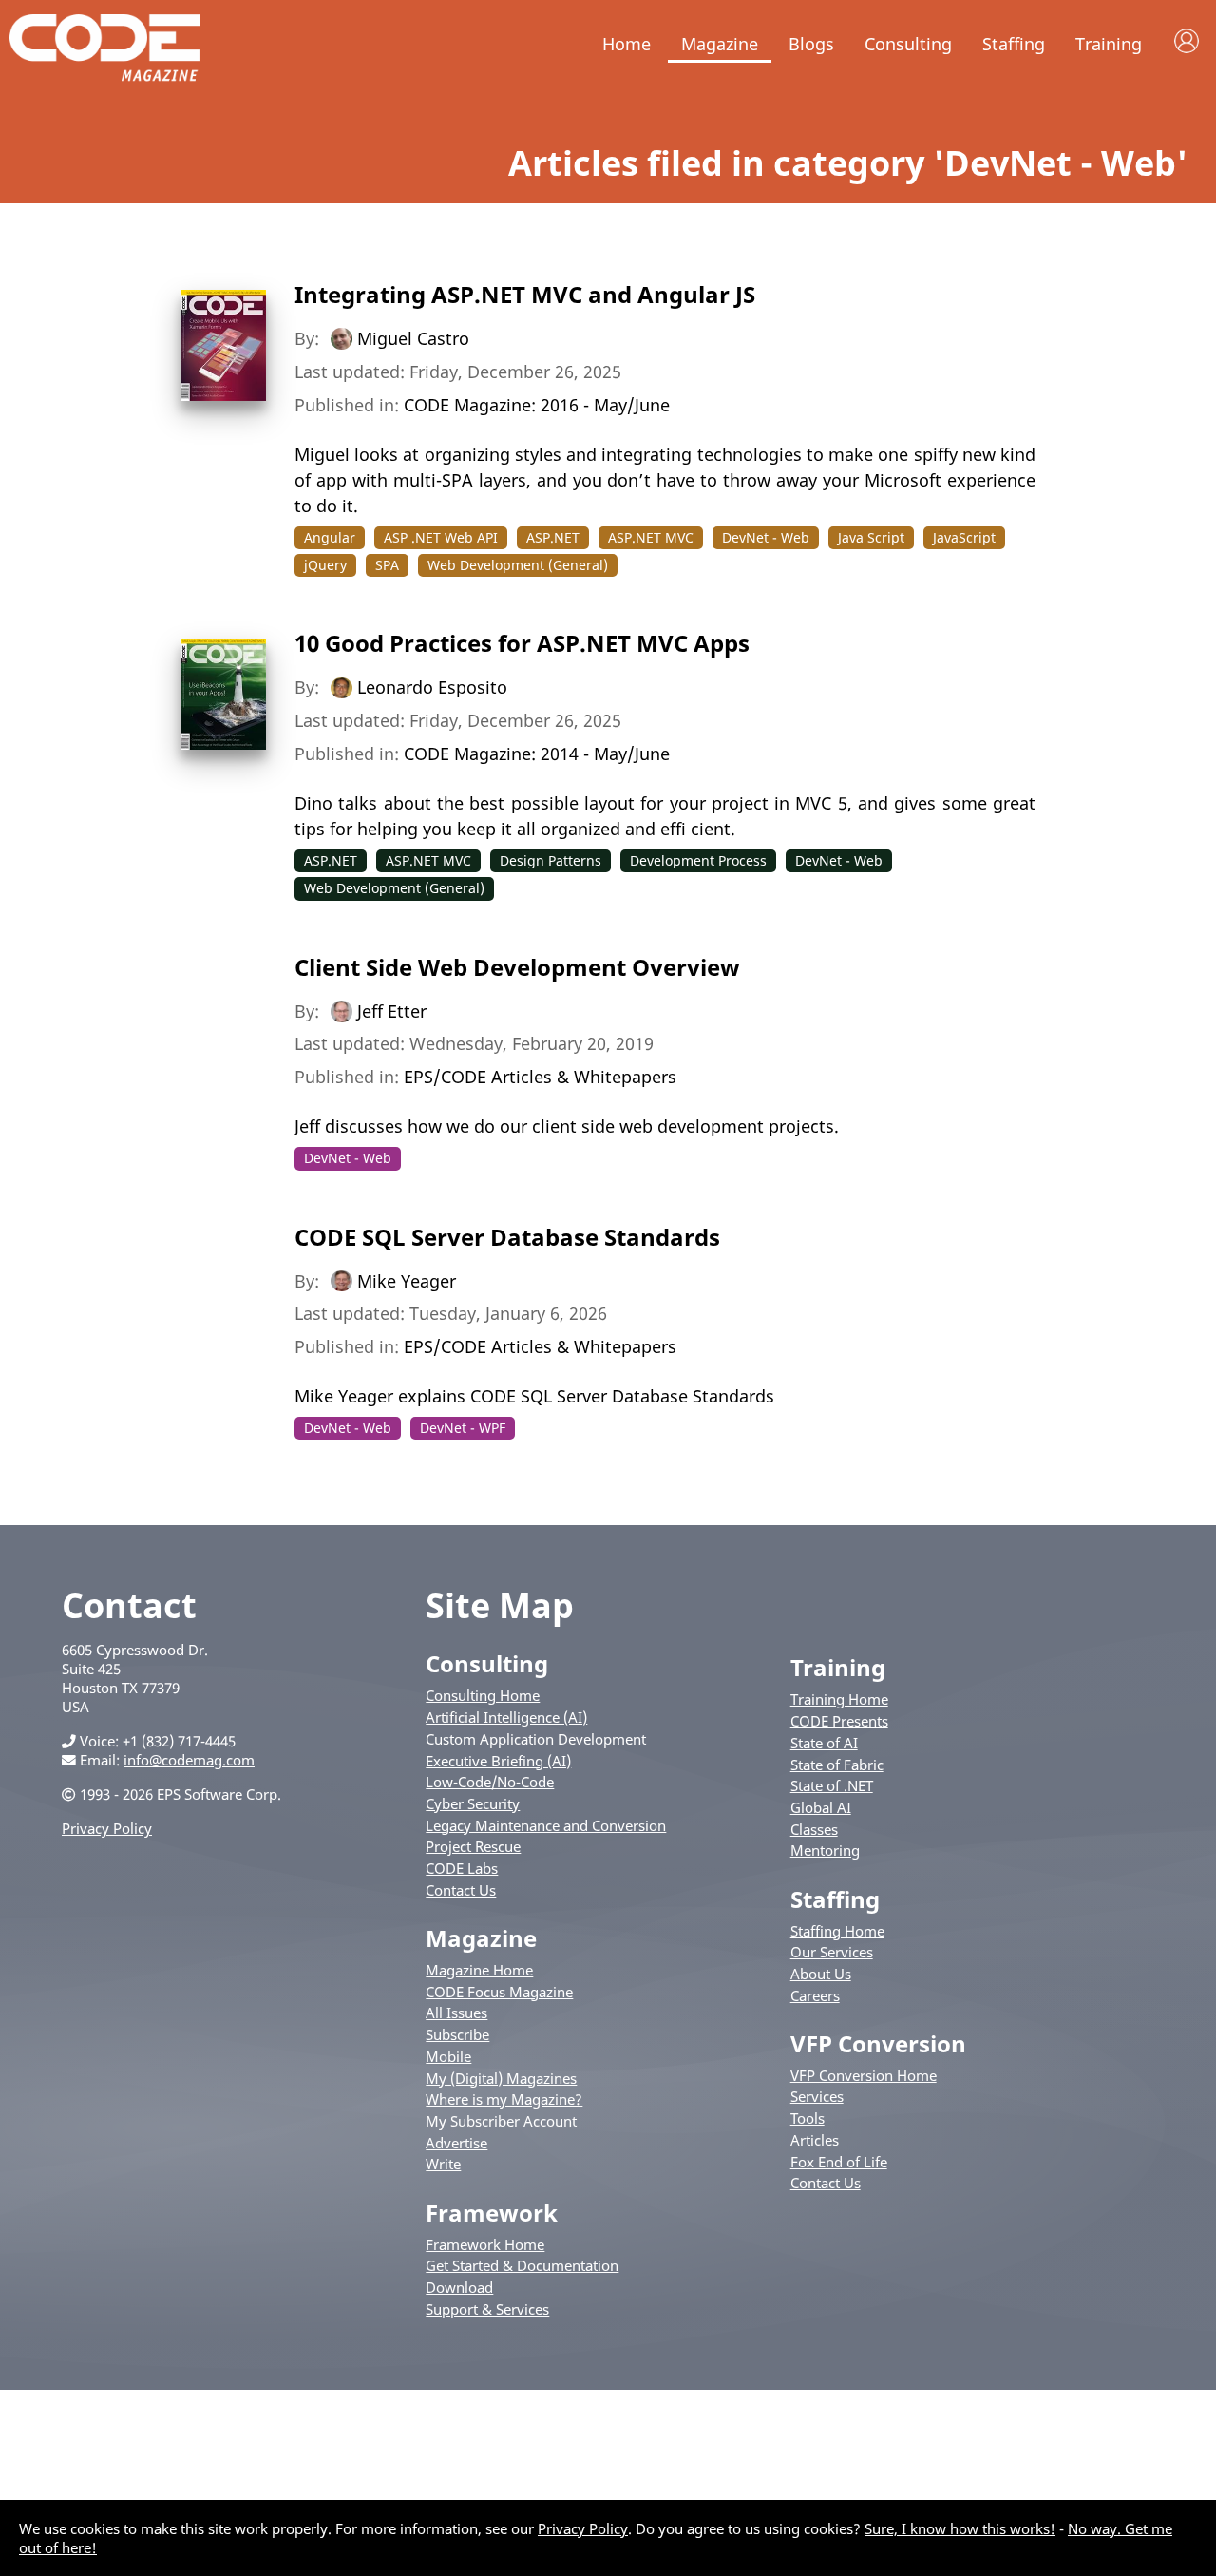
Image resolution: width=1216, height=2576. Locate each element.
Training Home (839, 1699)
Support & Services (487, 2309)
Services (817, 2096)
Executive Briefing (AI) (498, 1761)
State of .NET (832, 1785)
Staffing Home (837, 1931)
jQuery (325, 565)
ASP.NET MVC (651, 537)
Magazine (720, 44)
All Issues (456, 2013)
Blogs (811, 44)
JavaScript (964, 537)
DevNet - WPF (463, 1428)
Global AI (821, 1807)
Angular (330, 537)
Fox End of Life (839, 2162)
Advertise (456, 2143)
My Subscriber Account (501, 2121)
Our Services (832, 1952)
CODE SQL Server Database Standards (507, 1237)
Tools (807, 2118)
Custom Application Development (536, 1739)
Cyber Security (473, 1803)
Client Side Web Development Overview (517, 967)
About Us (821, 1974)
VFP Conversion (878, 2043)
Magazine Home (479, 1970)
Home (627, 44)
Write (443, 2164)
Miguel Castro (413, 338)
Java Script (871, 537)
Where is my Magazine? (504, 2099)
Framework (492, 2213)
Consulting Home (483, 1695)
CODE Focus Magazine (499, 1992)
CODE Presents (839, 1721)
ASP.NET (553, 537)
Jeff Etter (392, 1010)
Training (1109, 44)
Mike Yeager (407, 1280)
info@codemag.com (189, 1760)
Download (459, 2287)
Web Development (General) (518, 565)
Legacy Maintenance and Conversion (546, 1825)
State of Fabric (837, 1765)
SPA (387, 565)
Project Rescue (473, 1846)
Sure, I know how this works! (960, 2528)
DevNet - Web (766, 537)
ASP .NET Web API (441, 537)
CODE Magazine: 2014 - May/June (537, 754)
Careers (815, 1995)
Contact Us (461, 1890)
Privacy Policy (107, 1828)
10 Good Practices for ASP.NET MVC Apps (522, 643)
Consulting (908, 44)
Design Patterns (551, 860)
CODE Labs (462, 1868)
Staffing (1014, 44)
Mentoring (825, 1850)
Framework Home (485, 2244)
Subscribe (457, 2034)
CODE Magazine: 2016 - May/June (537, 405)
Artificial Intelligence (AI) (506, 1717)
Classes (814, 1829)
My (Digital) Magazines (501, 2078)
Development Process (698, 860)
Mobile (448, 2056)
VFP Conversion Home (864, 2075)
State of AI (824, 1743)
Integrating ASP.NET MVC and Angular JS (525, 294)
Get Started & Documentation (522, 2265)
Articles (815, 2140)
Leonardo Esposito (432, 687)
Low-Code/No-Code (490, 1782)
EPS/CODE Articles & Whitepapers (540, 1077)
